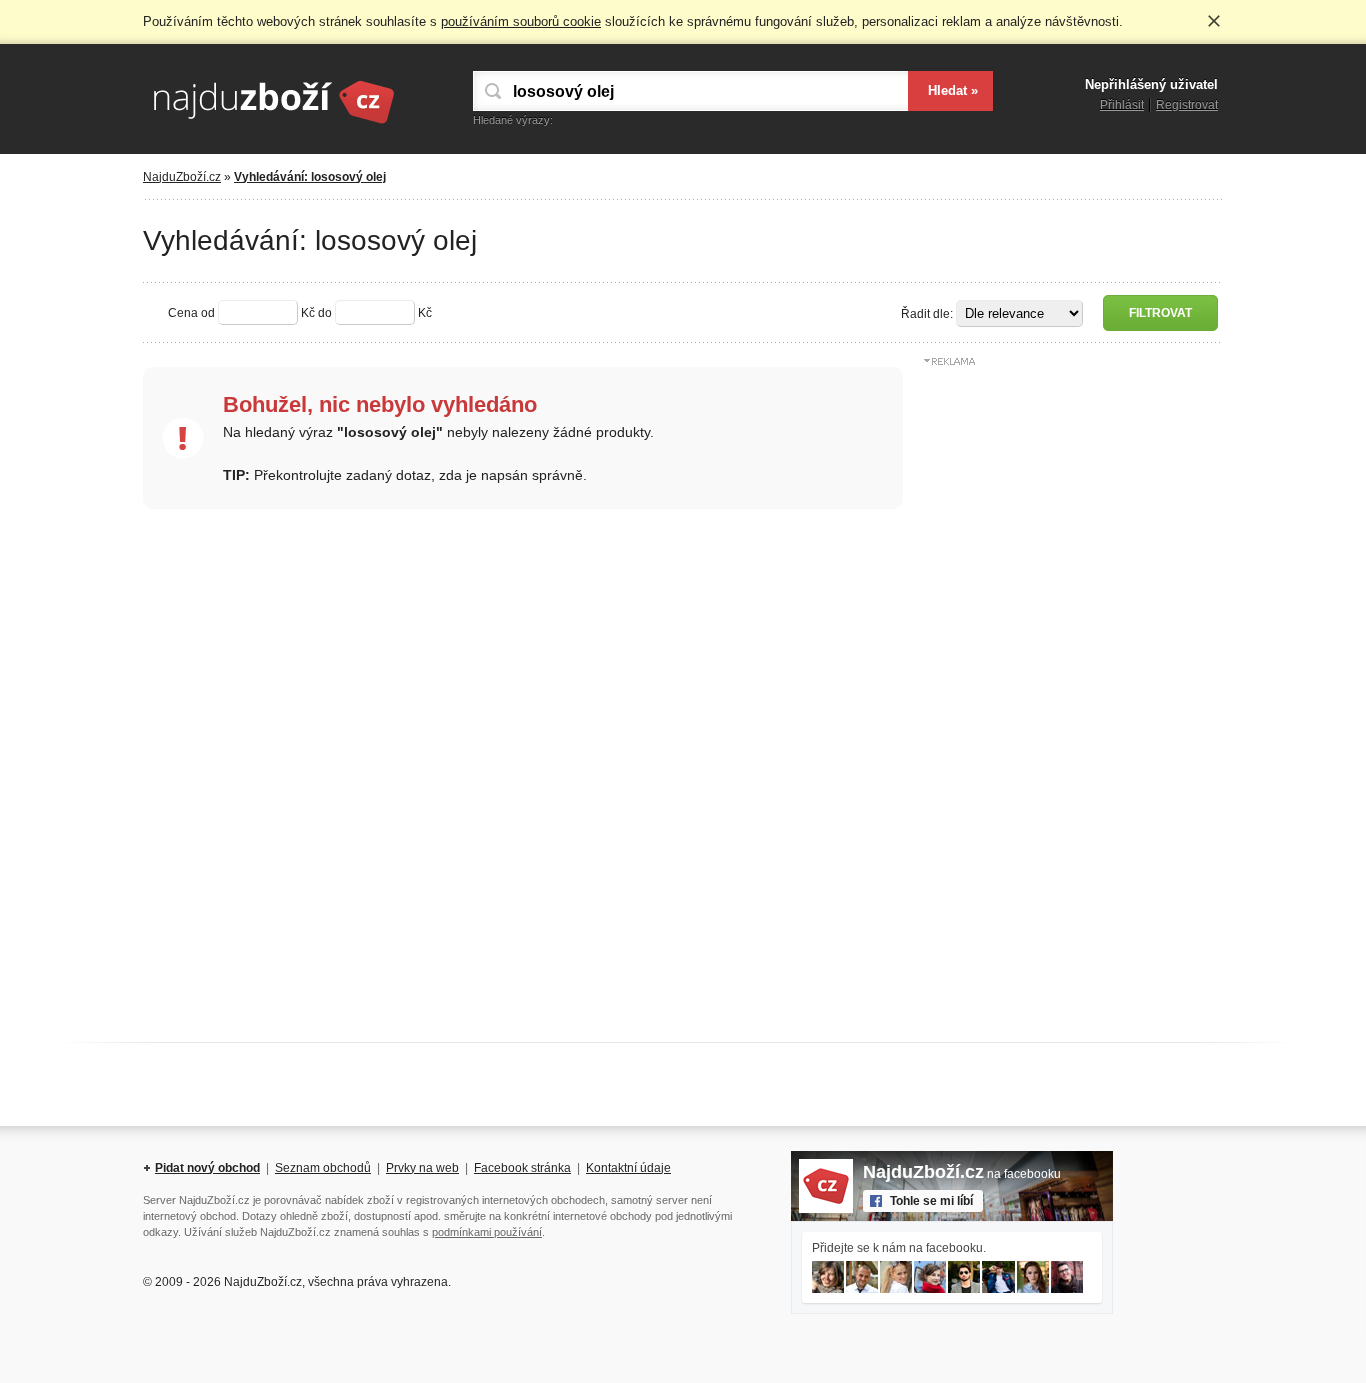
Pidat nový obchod (207, 1168)
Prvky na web (422, 1168)
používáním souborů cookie (521, 21)
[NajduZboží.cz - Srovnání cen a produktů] (273, 125)
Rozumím (1214, 21)
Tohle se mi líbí (931, 1201)
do (325, 313)
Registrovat (1187, 105)
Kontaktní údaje (628, 1168)
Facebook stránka (522, 1168)
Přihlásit (1122, 105)
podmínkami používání (487, 1232)
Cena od (191, 313)
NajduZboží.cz (182, 177)
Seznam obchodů (323, 1168)
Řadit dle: (927, 314)
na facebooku (962, 1174)
